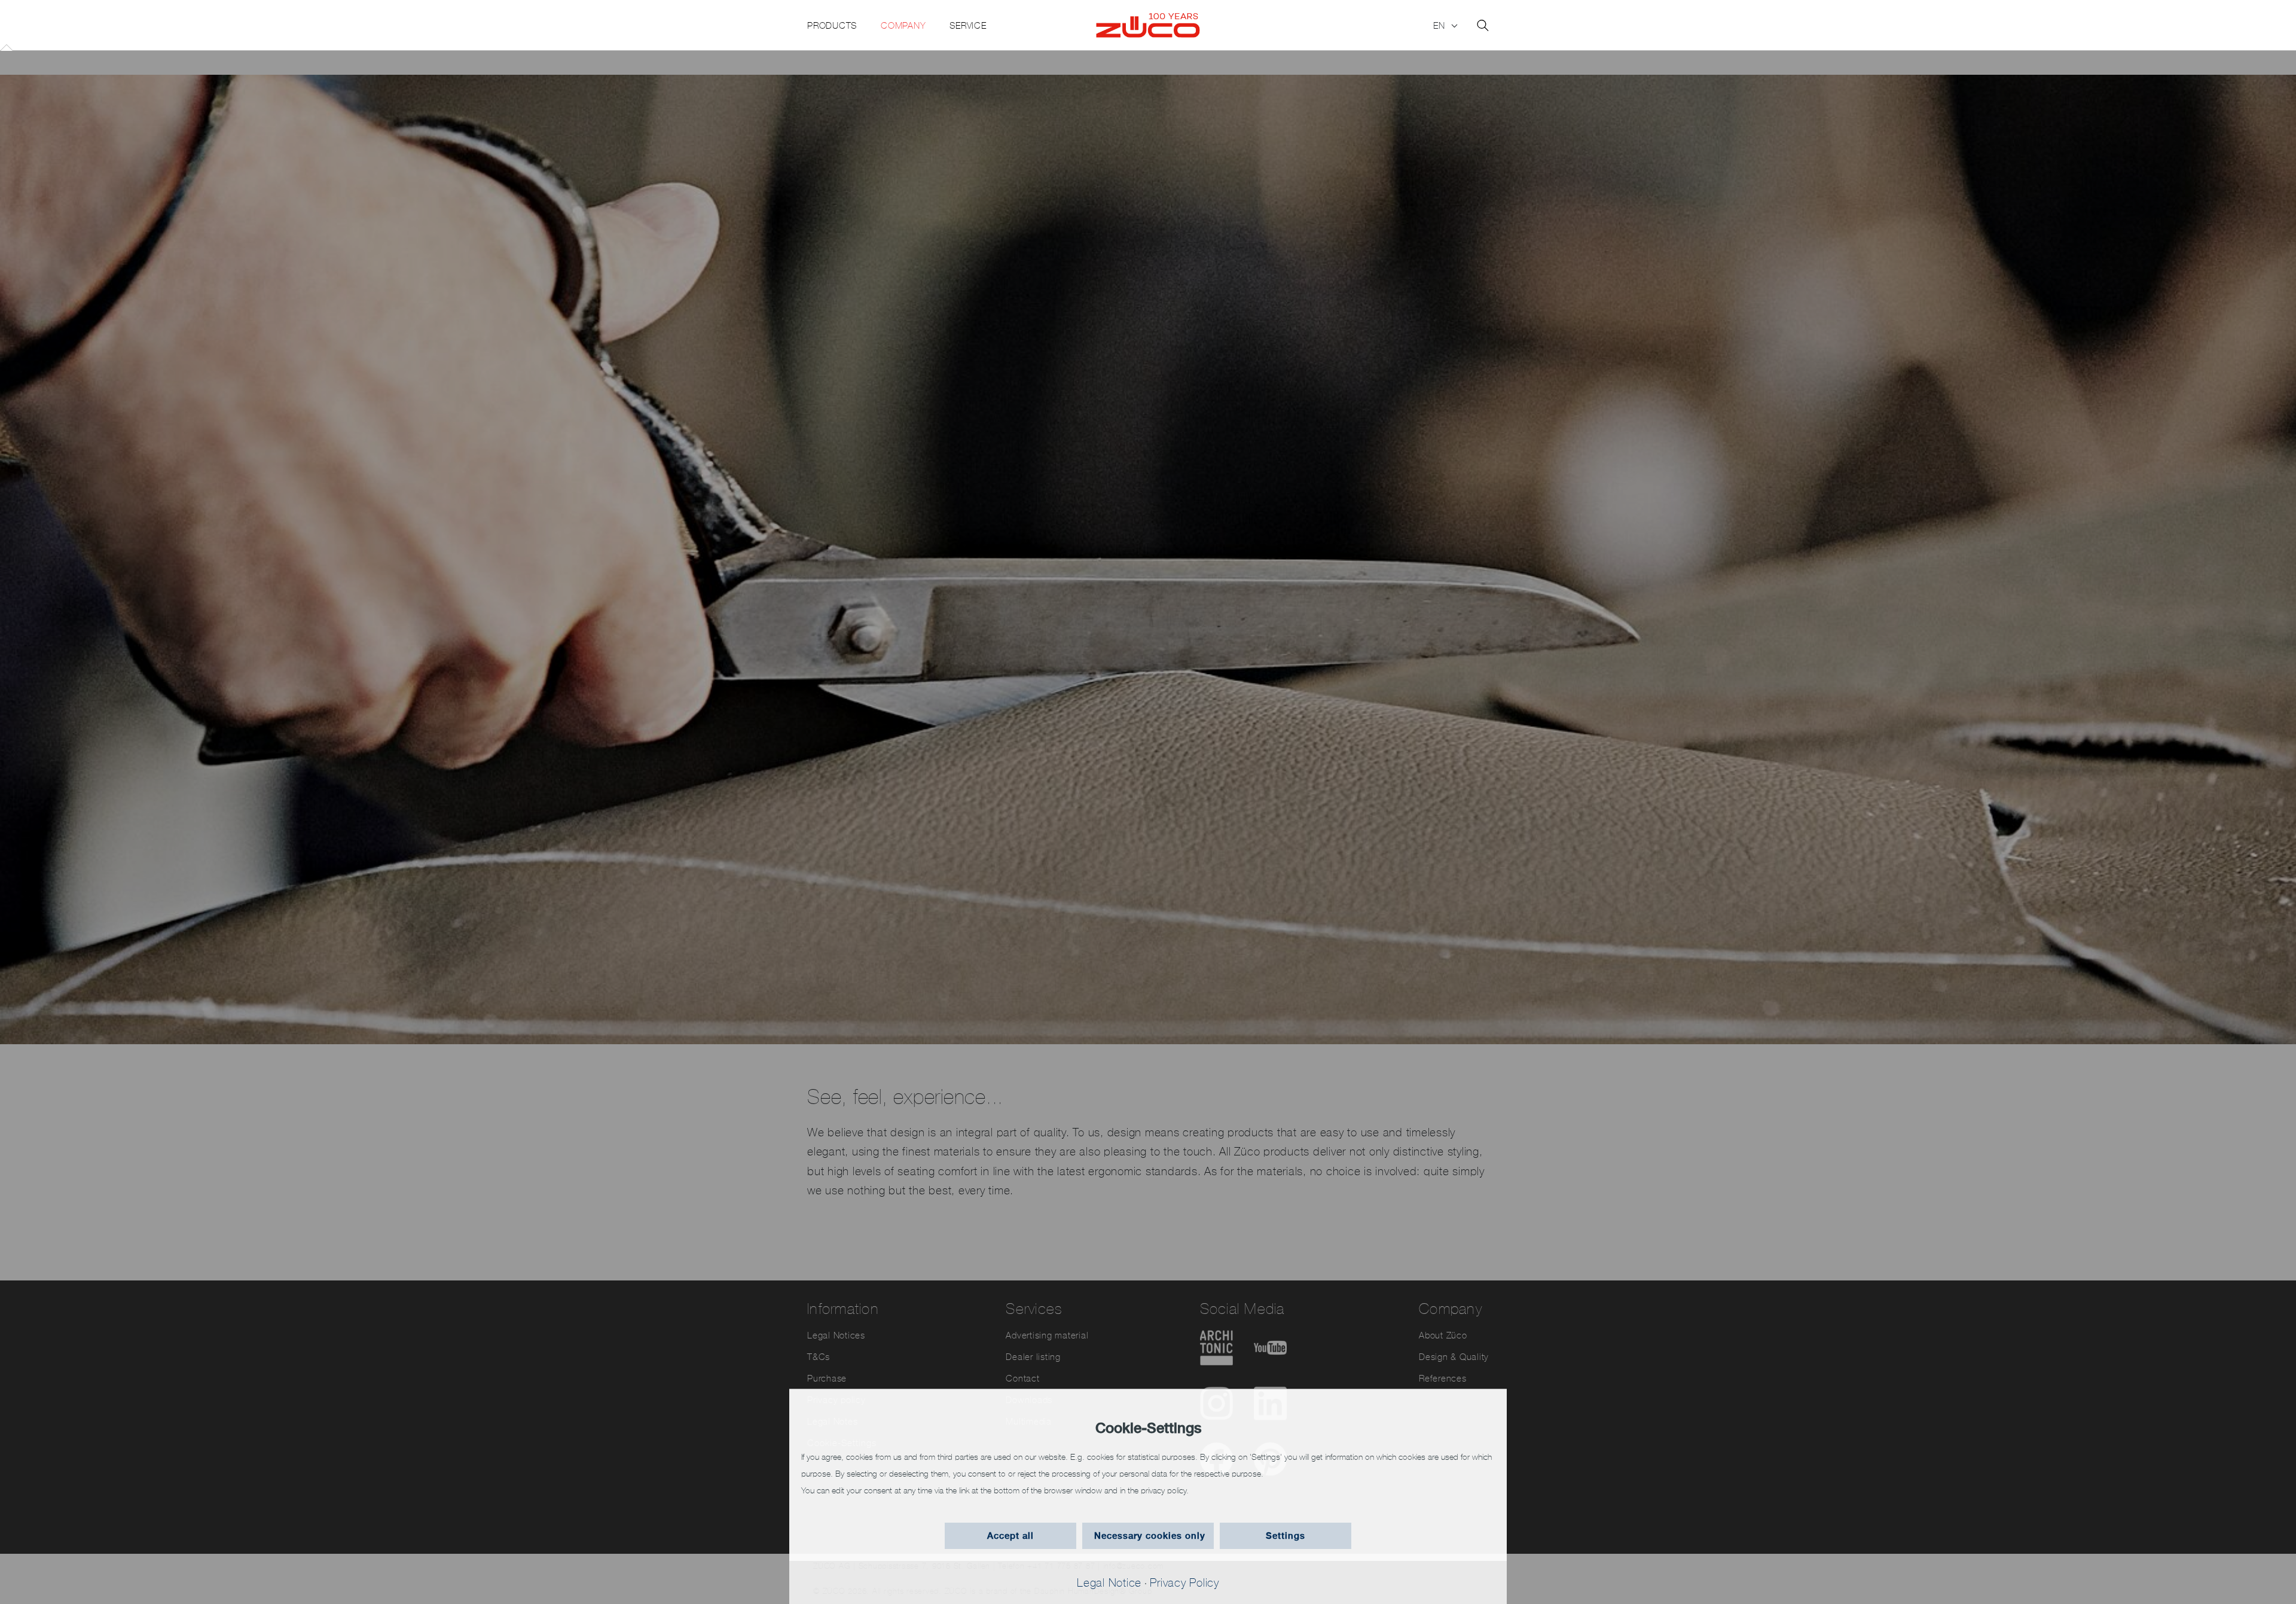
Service (968, 25)
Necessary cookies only (1150, 1536)
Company (903, 25)
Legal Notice (1109, 1582)
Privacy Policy (1184, 1582)
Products (832, 25)
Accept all (1010, 1536)
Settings (1286, 1536)
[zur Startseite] (1148, 26)
